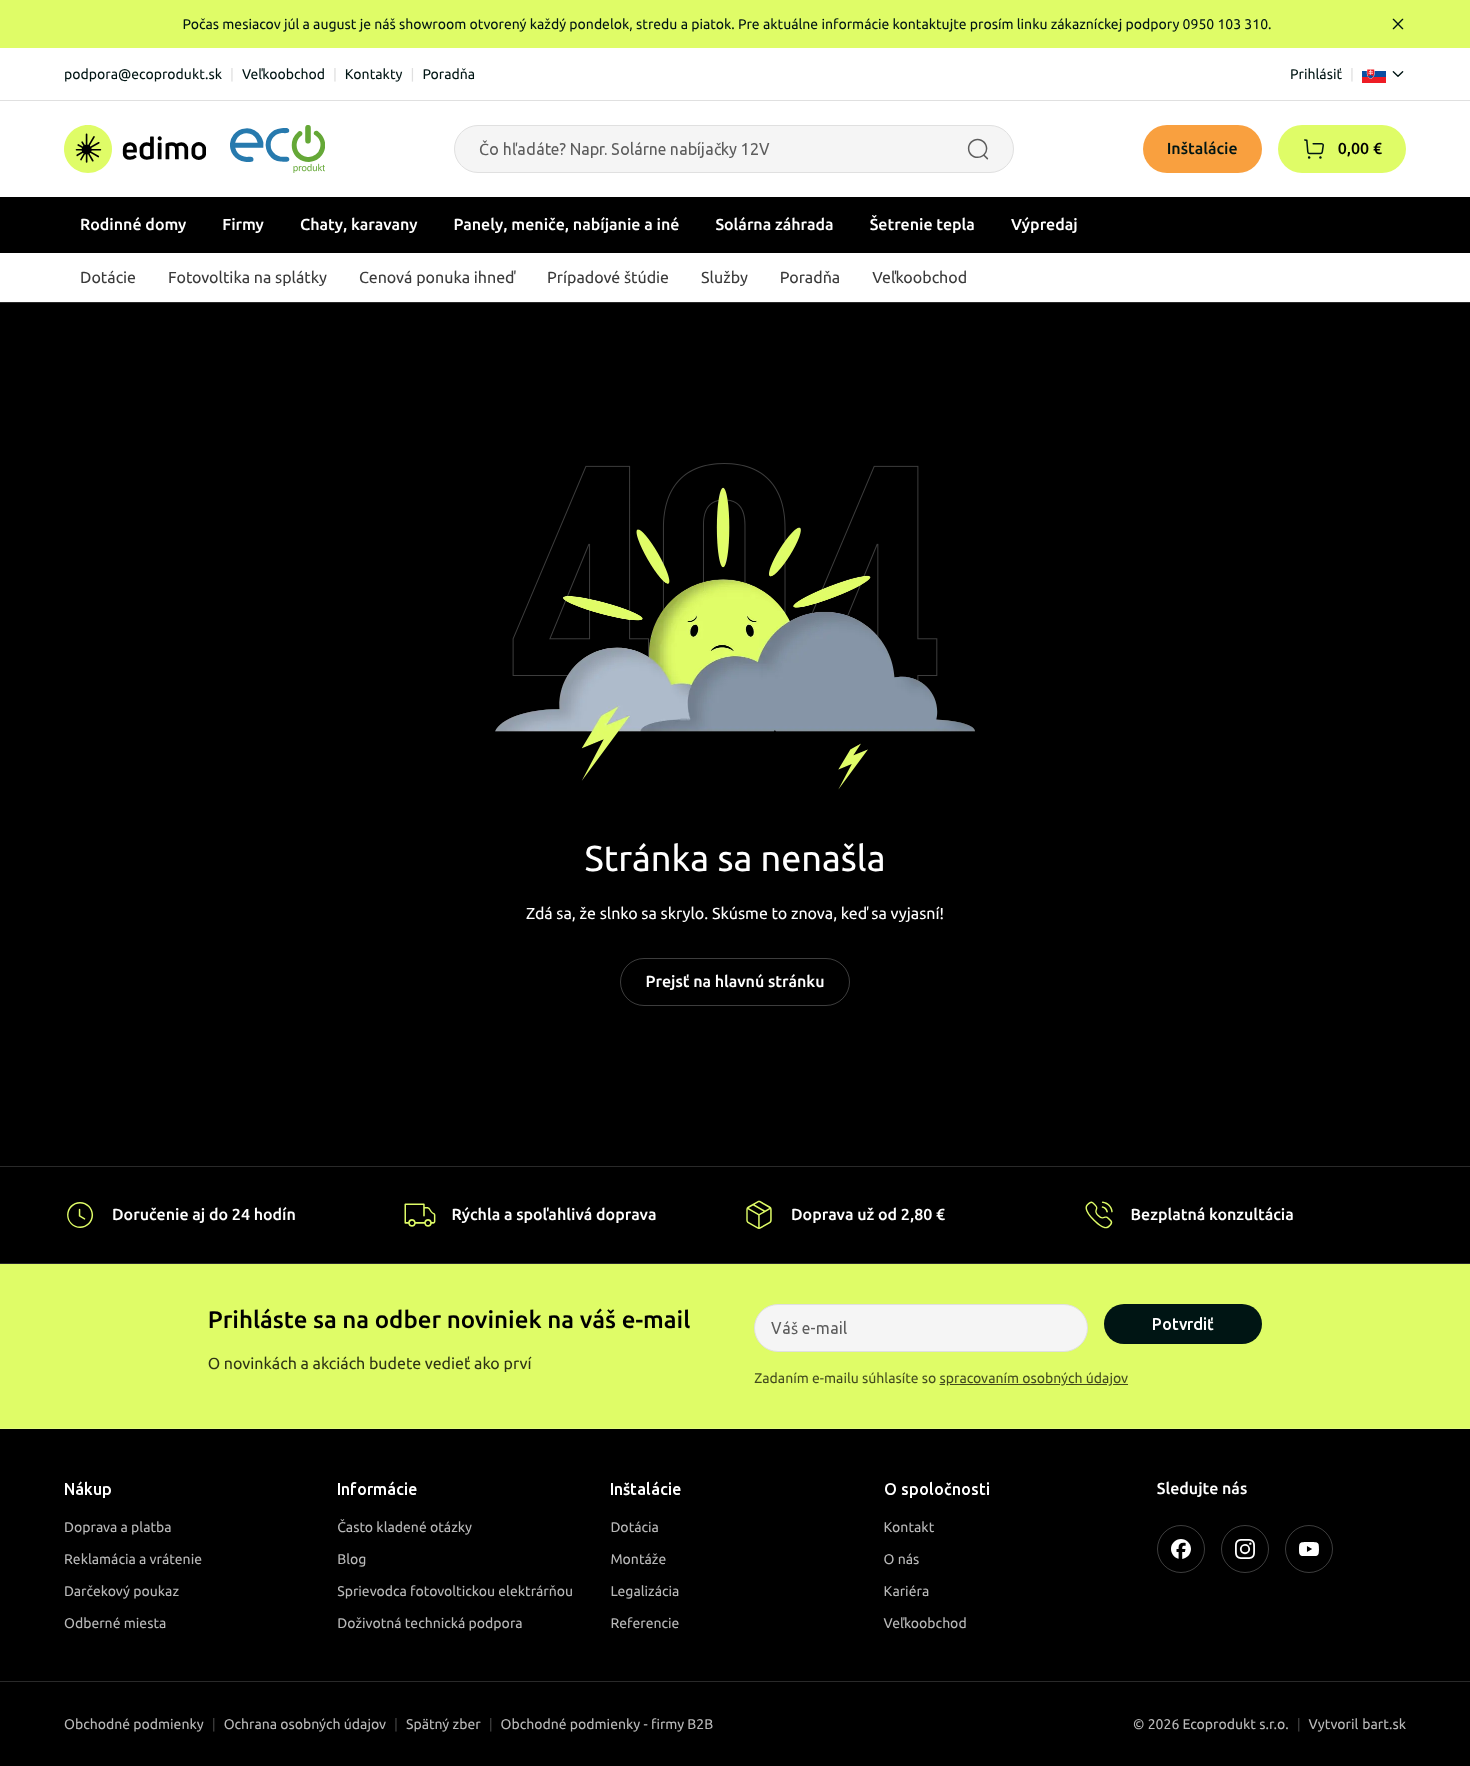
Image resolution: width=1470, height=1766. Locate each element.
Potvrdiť (1183, 1324)
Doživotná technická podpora (429, 1623)
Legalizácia (644, 1591)
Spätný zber (443, 1724)
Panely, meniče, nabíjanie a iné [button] (567, 225)
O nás (902, 1559)
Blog (351, 1559)
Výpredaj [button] (1044, 225)
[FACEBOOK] (1181, 1549)
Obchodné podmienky (134, 1724)
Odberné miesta (115, 1623)
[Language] (1384, 74)
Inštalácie (1202, 149)
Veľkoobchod (283, 74)
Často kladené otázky (404, 1527)
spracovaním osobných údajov (1034, 1378)
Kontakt (909, 1527)
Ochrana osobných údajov (305, 1724)
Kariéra (907, 1591)
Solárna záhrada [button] (774, 225)
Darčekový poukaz (121, 1591)
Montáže (638, 1559)
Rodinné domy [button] (133, 225)
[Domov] (194, 149)
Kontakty (374, 74)
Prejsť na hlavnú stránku (734, 982)
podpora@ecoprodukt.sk (143, 74)
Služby (724, 278)
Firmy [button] (243, 225)
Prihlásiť (1316, 74)
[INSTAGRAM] (1245, 1549)
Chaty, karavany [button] (359, 225)
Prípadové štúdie (608, 278)
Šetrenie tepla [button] (922, 225)
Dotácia (634, 1527)
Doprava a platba (118, 1527)
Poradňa (448, 74)
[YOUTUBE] (1309, 1549)
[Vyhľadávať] (978, 149)
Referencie (644, 1623)
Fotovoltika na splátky (247, 278)
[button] (1314, 149)
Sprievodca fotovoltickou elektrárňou (455, 1591)
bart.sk (1384, 1724)
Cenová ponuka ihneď (437, 278)
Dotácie (108, 278)
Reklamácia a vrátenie (133, 1559)
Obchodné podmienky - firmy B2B (607, 1724)
